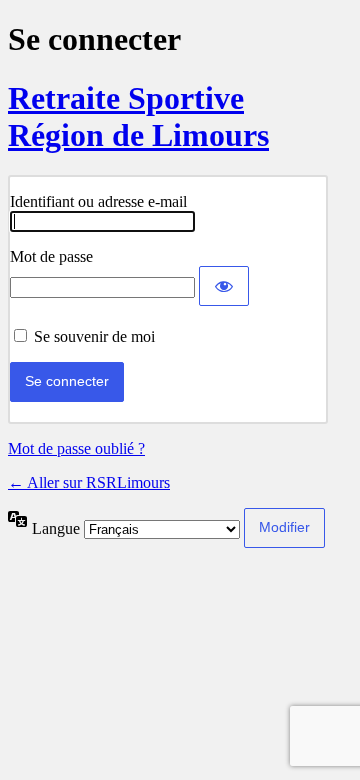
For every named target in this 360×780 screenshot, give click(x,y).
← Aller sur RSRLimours (89, 482)
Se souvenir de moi (94, 336)
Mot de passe (51, 256)
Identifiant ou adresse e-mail (98, 201)
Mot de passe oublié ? (76, 448)
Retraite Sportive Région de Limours (138, 116)
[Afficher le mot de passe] (224, 286)
